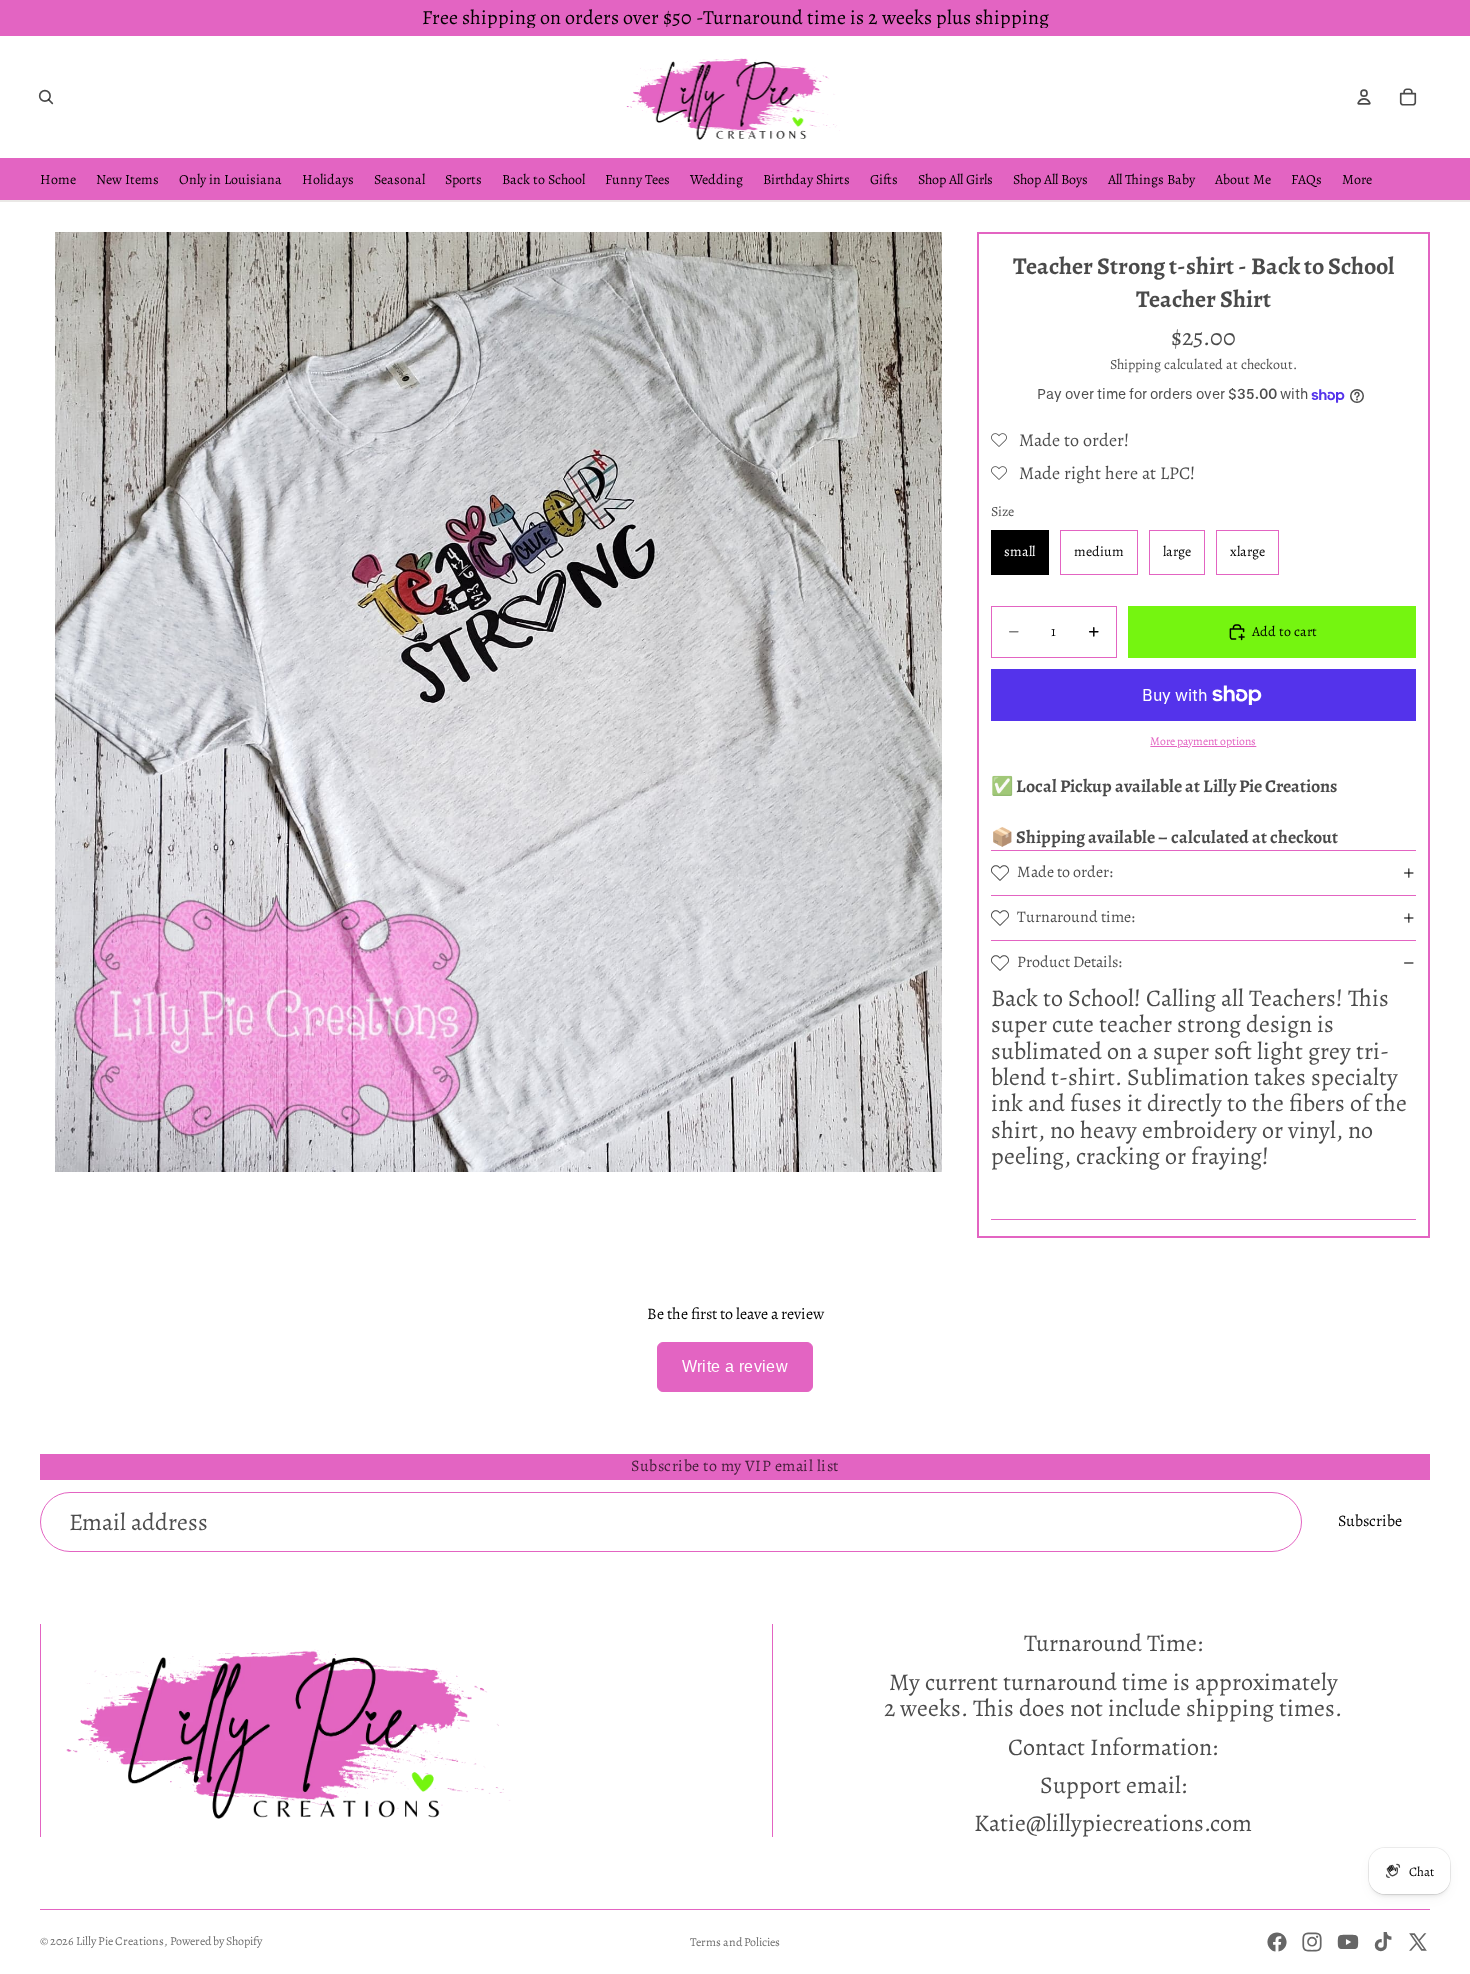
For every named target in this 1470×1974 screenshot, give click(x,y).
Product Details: (1069, 962)
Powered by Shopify (216, 1941)
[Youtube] (1348, 1942)
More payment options (1203, 741)
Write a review (735, 1366)
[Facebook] (1277, 1942)
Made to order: (1065, 872)
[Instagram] (1312, 1942)
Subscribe (1370, 1521)
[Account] (1364, 97)
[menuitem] (1357, 179)
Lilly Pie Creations (120, 1941)
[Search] (46, 97)
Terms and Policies (735, 1942)
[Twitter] (1418, 1942)
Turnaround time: (1076, 917)
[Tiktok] (1383, 1942)
